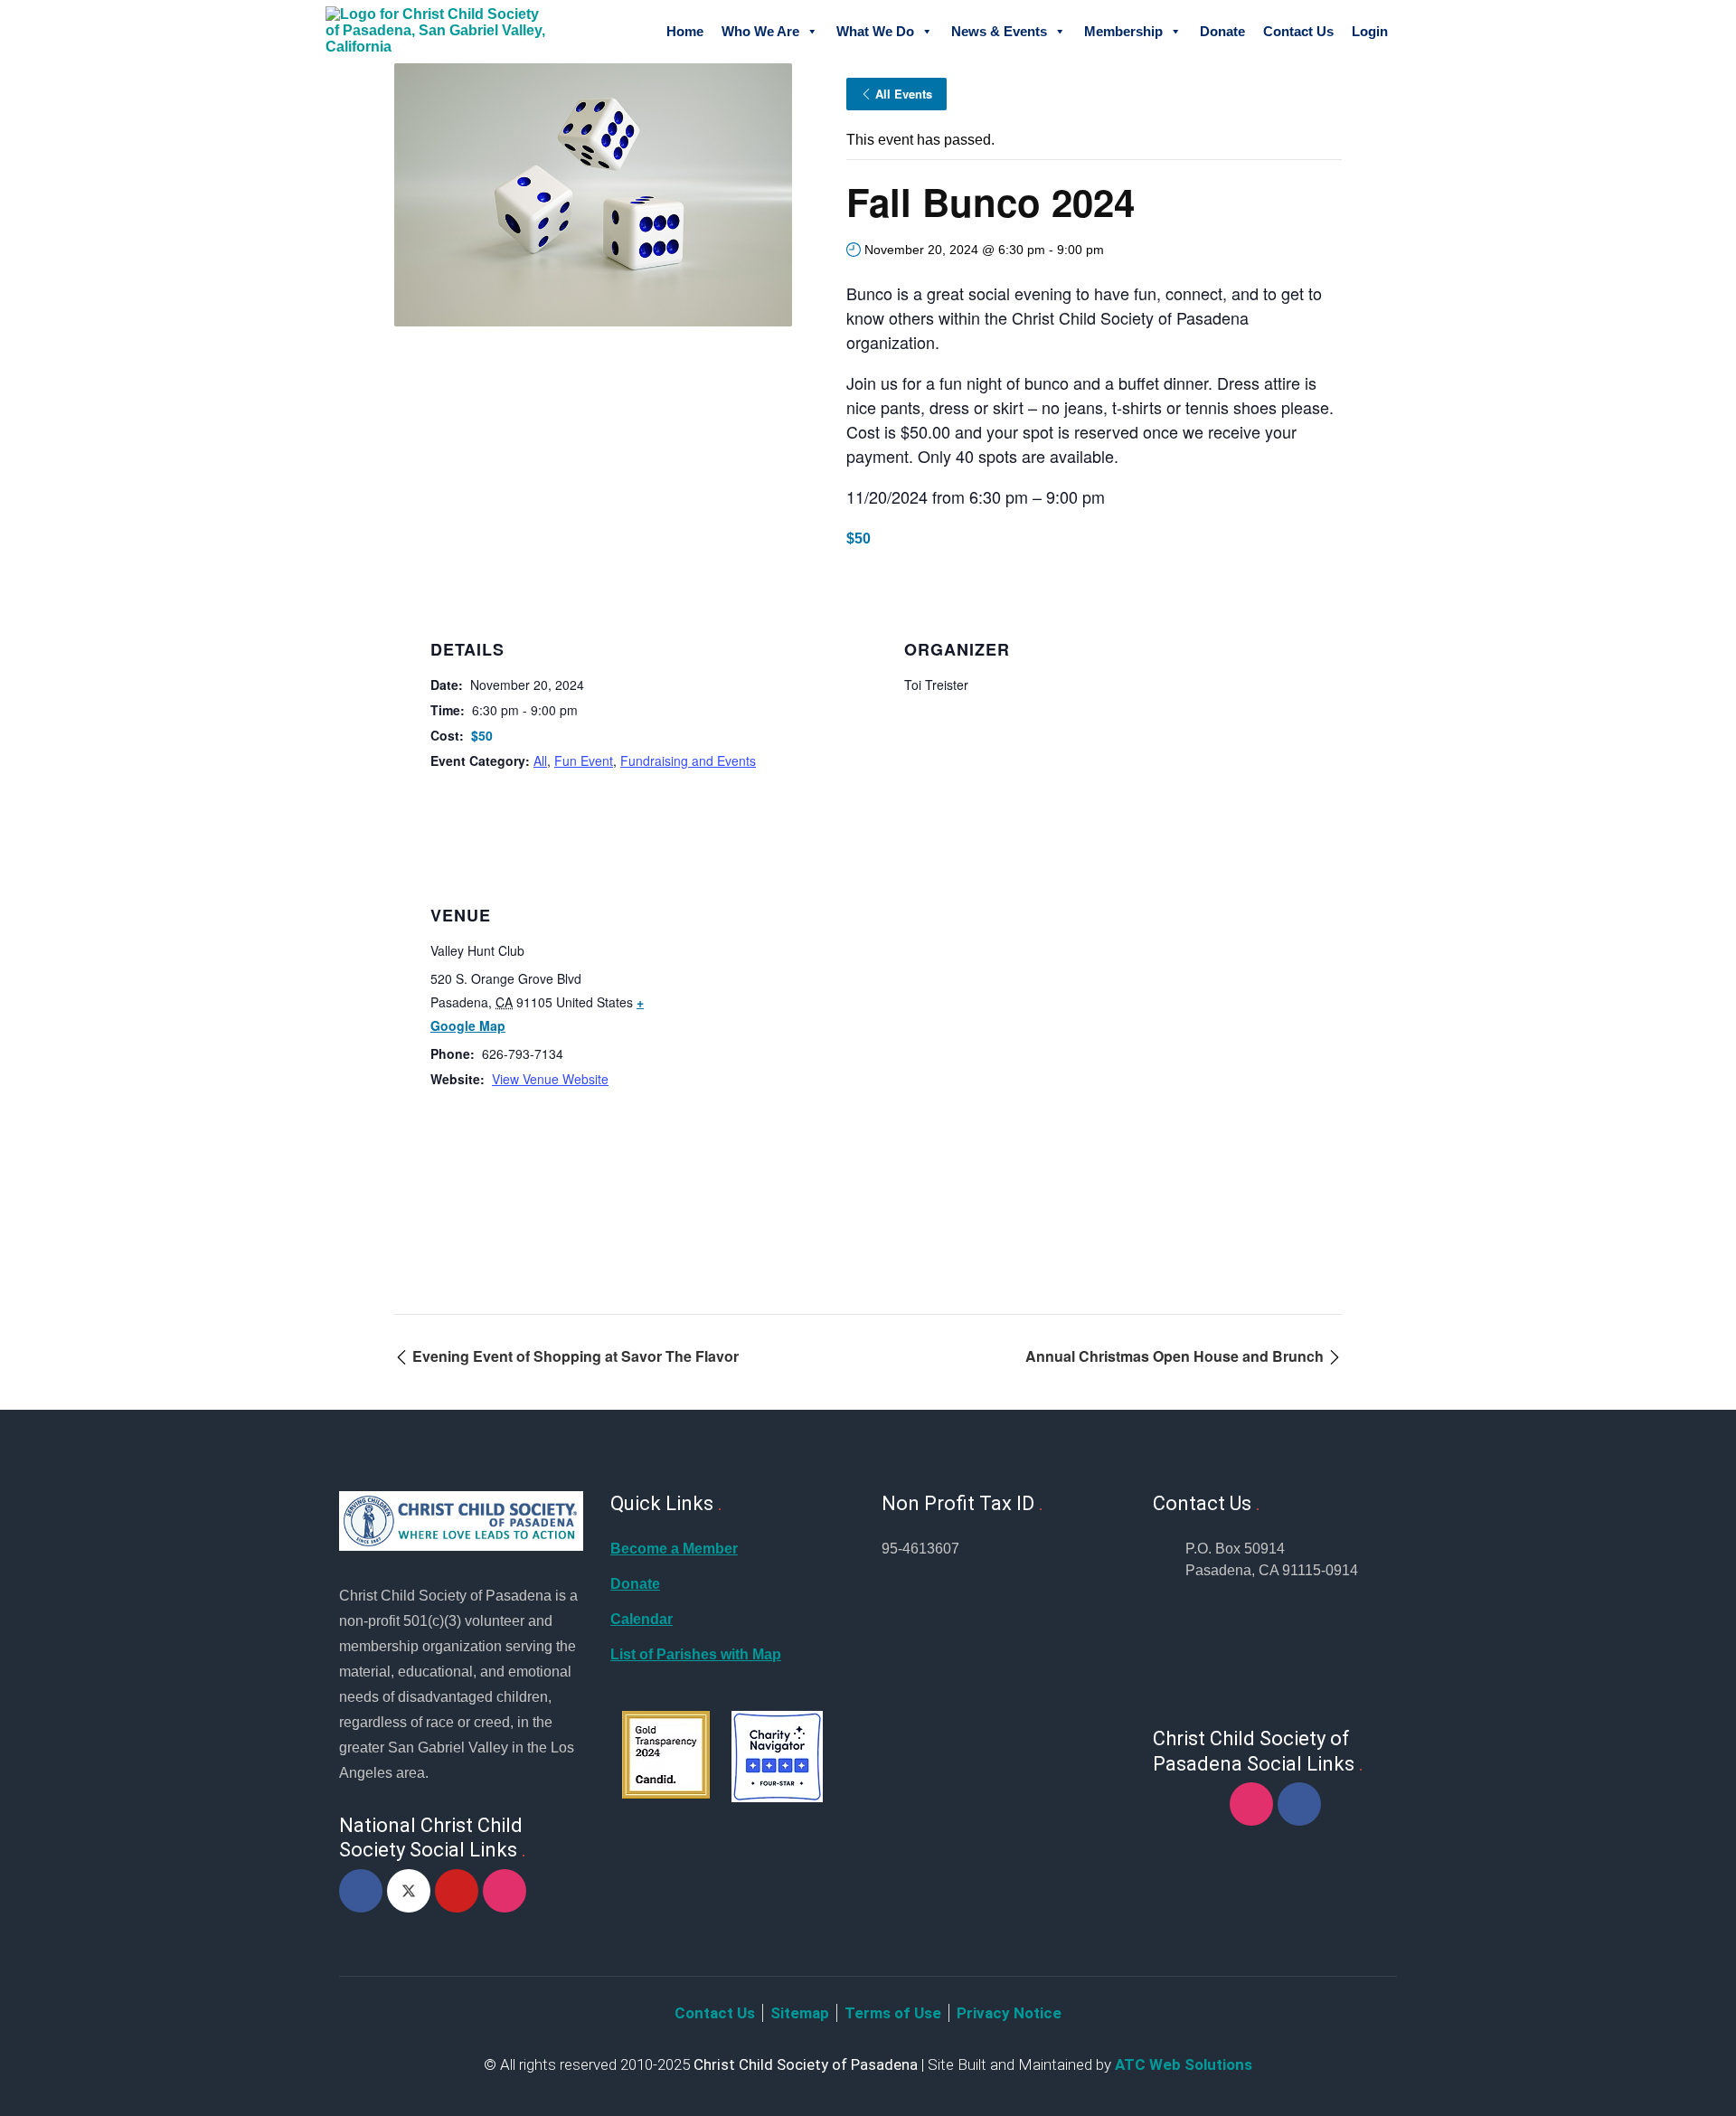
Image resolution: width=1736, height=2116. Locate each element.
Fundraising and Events (688, 760)
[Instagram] (505, 1891)
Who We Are (760, 31)
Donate (1222, 31)
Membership (1123, 31)
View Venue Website (550, 1079)
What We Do (875, 31)
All (540, 760)
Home (685, 31)
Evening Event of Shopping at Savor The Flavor (574, 1356)
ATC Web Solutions (1184, 2064)
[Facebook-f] (361, 1891)
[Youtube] (457, 1891)
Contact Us (1298, 31)
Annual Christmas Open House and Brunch (1176, 1356)
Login (1370, 31)
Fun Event (584, 760)
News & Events (999, 31)
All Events (904, 94)
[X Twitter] (409, 1891)
